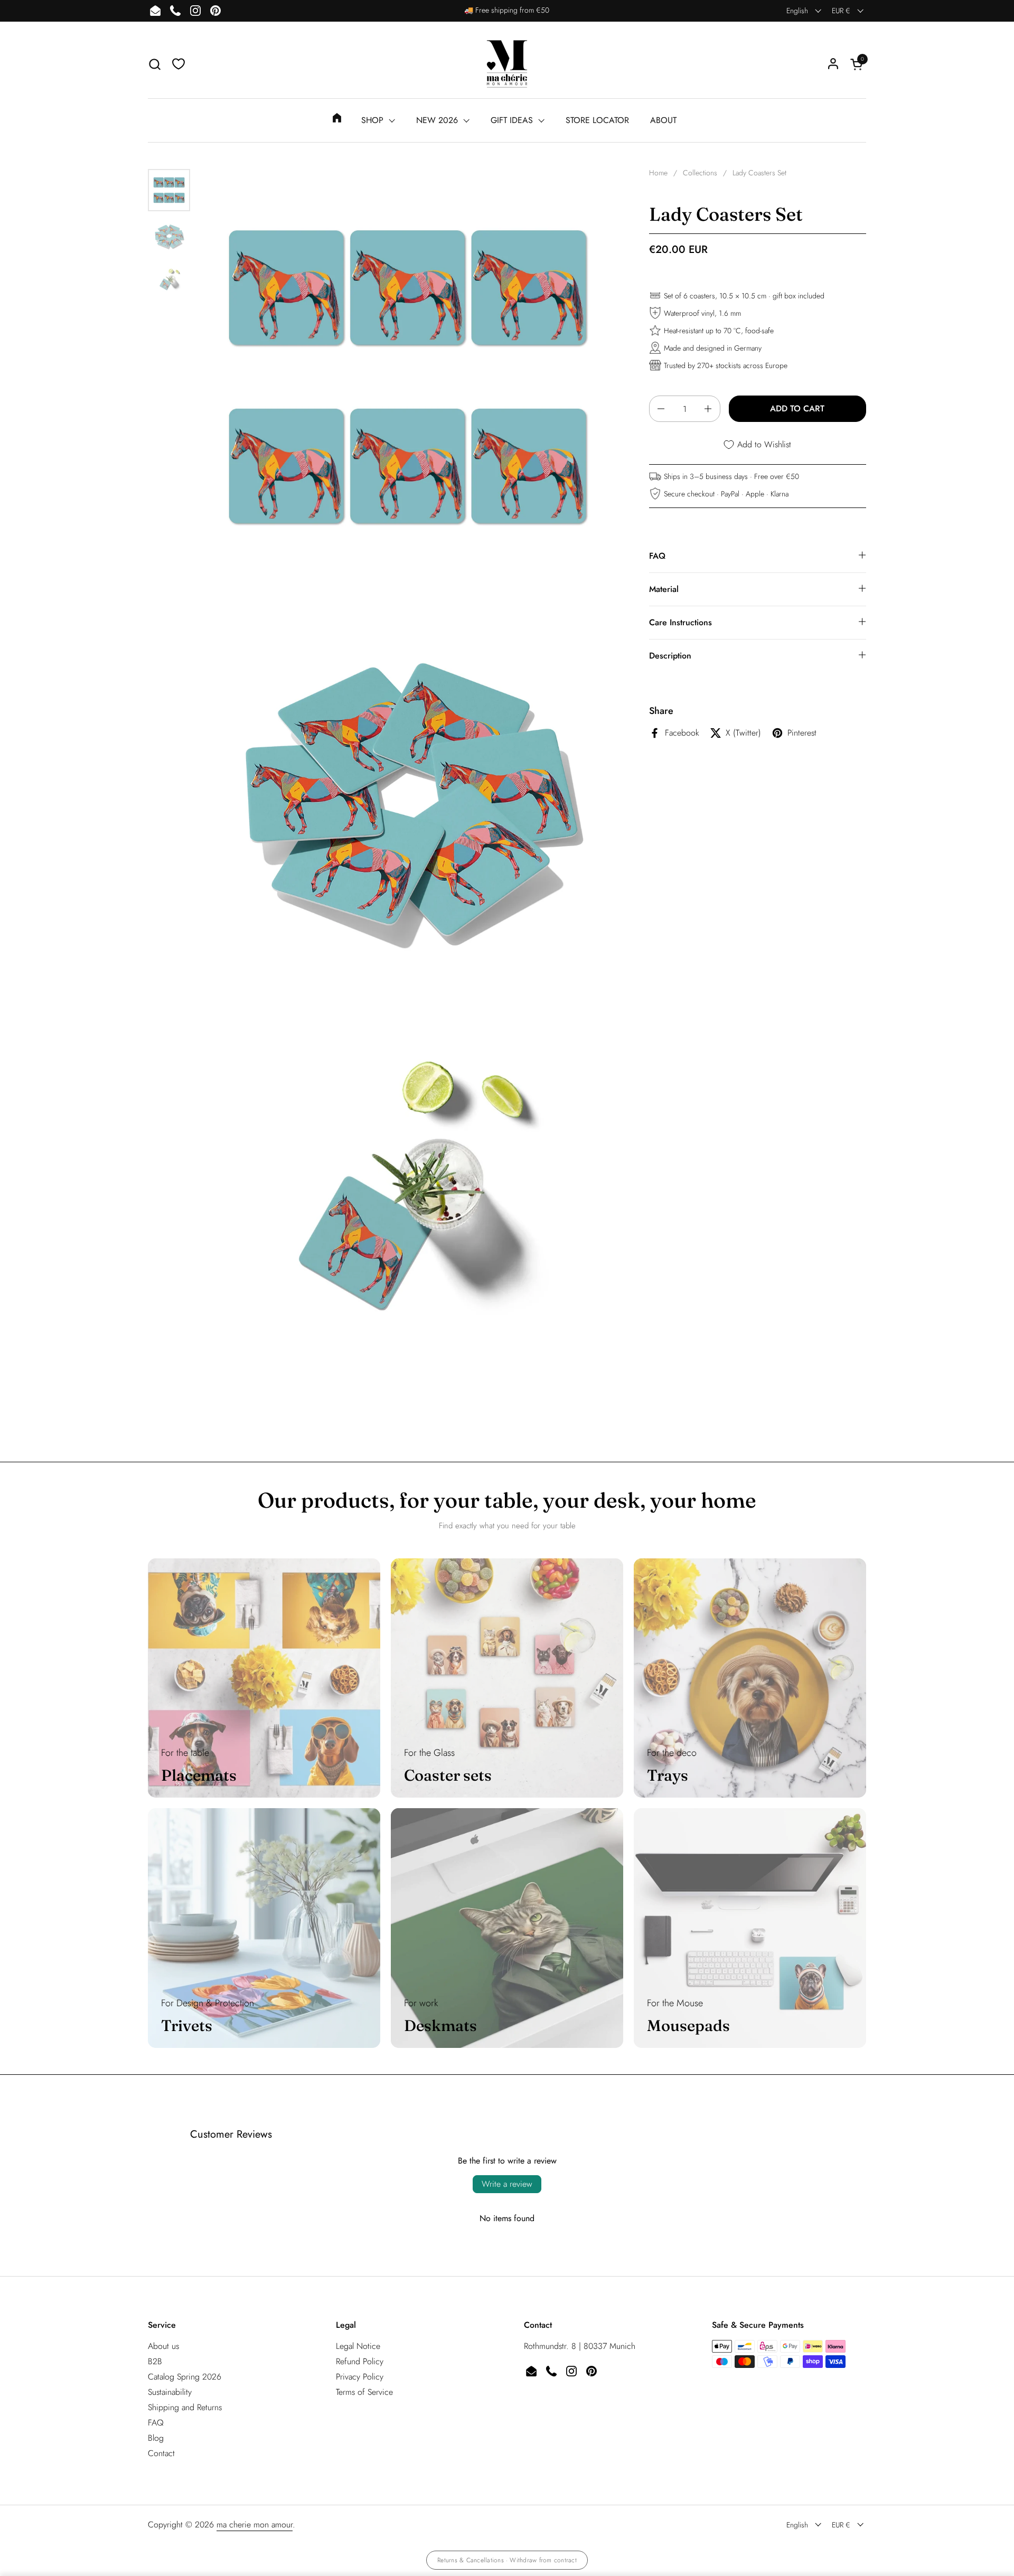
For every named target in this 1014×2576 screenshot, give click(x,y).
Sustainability (170, 2392)
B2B (155, 2361)
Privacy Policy (360, 2377)
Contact (161, 2453)
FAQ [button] (657, 556)
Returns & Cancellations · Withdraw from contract (507, 2560)
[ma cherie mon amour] (507, 64)
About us (163, 2346)
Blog (156, 2438)
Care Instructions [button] (680, 622)
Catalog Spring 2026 (185, 2377)
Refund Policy (360, 2361)
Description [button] (670, 656)
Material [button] (664, 589)
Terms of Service (364, 2392)
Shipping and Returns (185, 2407)
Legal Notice (358, 2346)
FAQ (156, 2423)
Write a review (507, 2184)
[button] (154, 64)
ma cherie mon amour (255, 2525)
